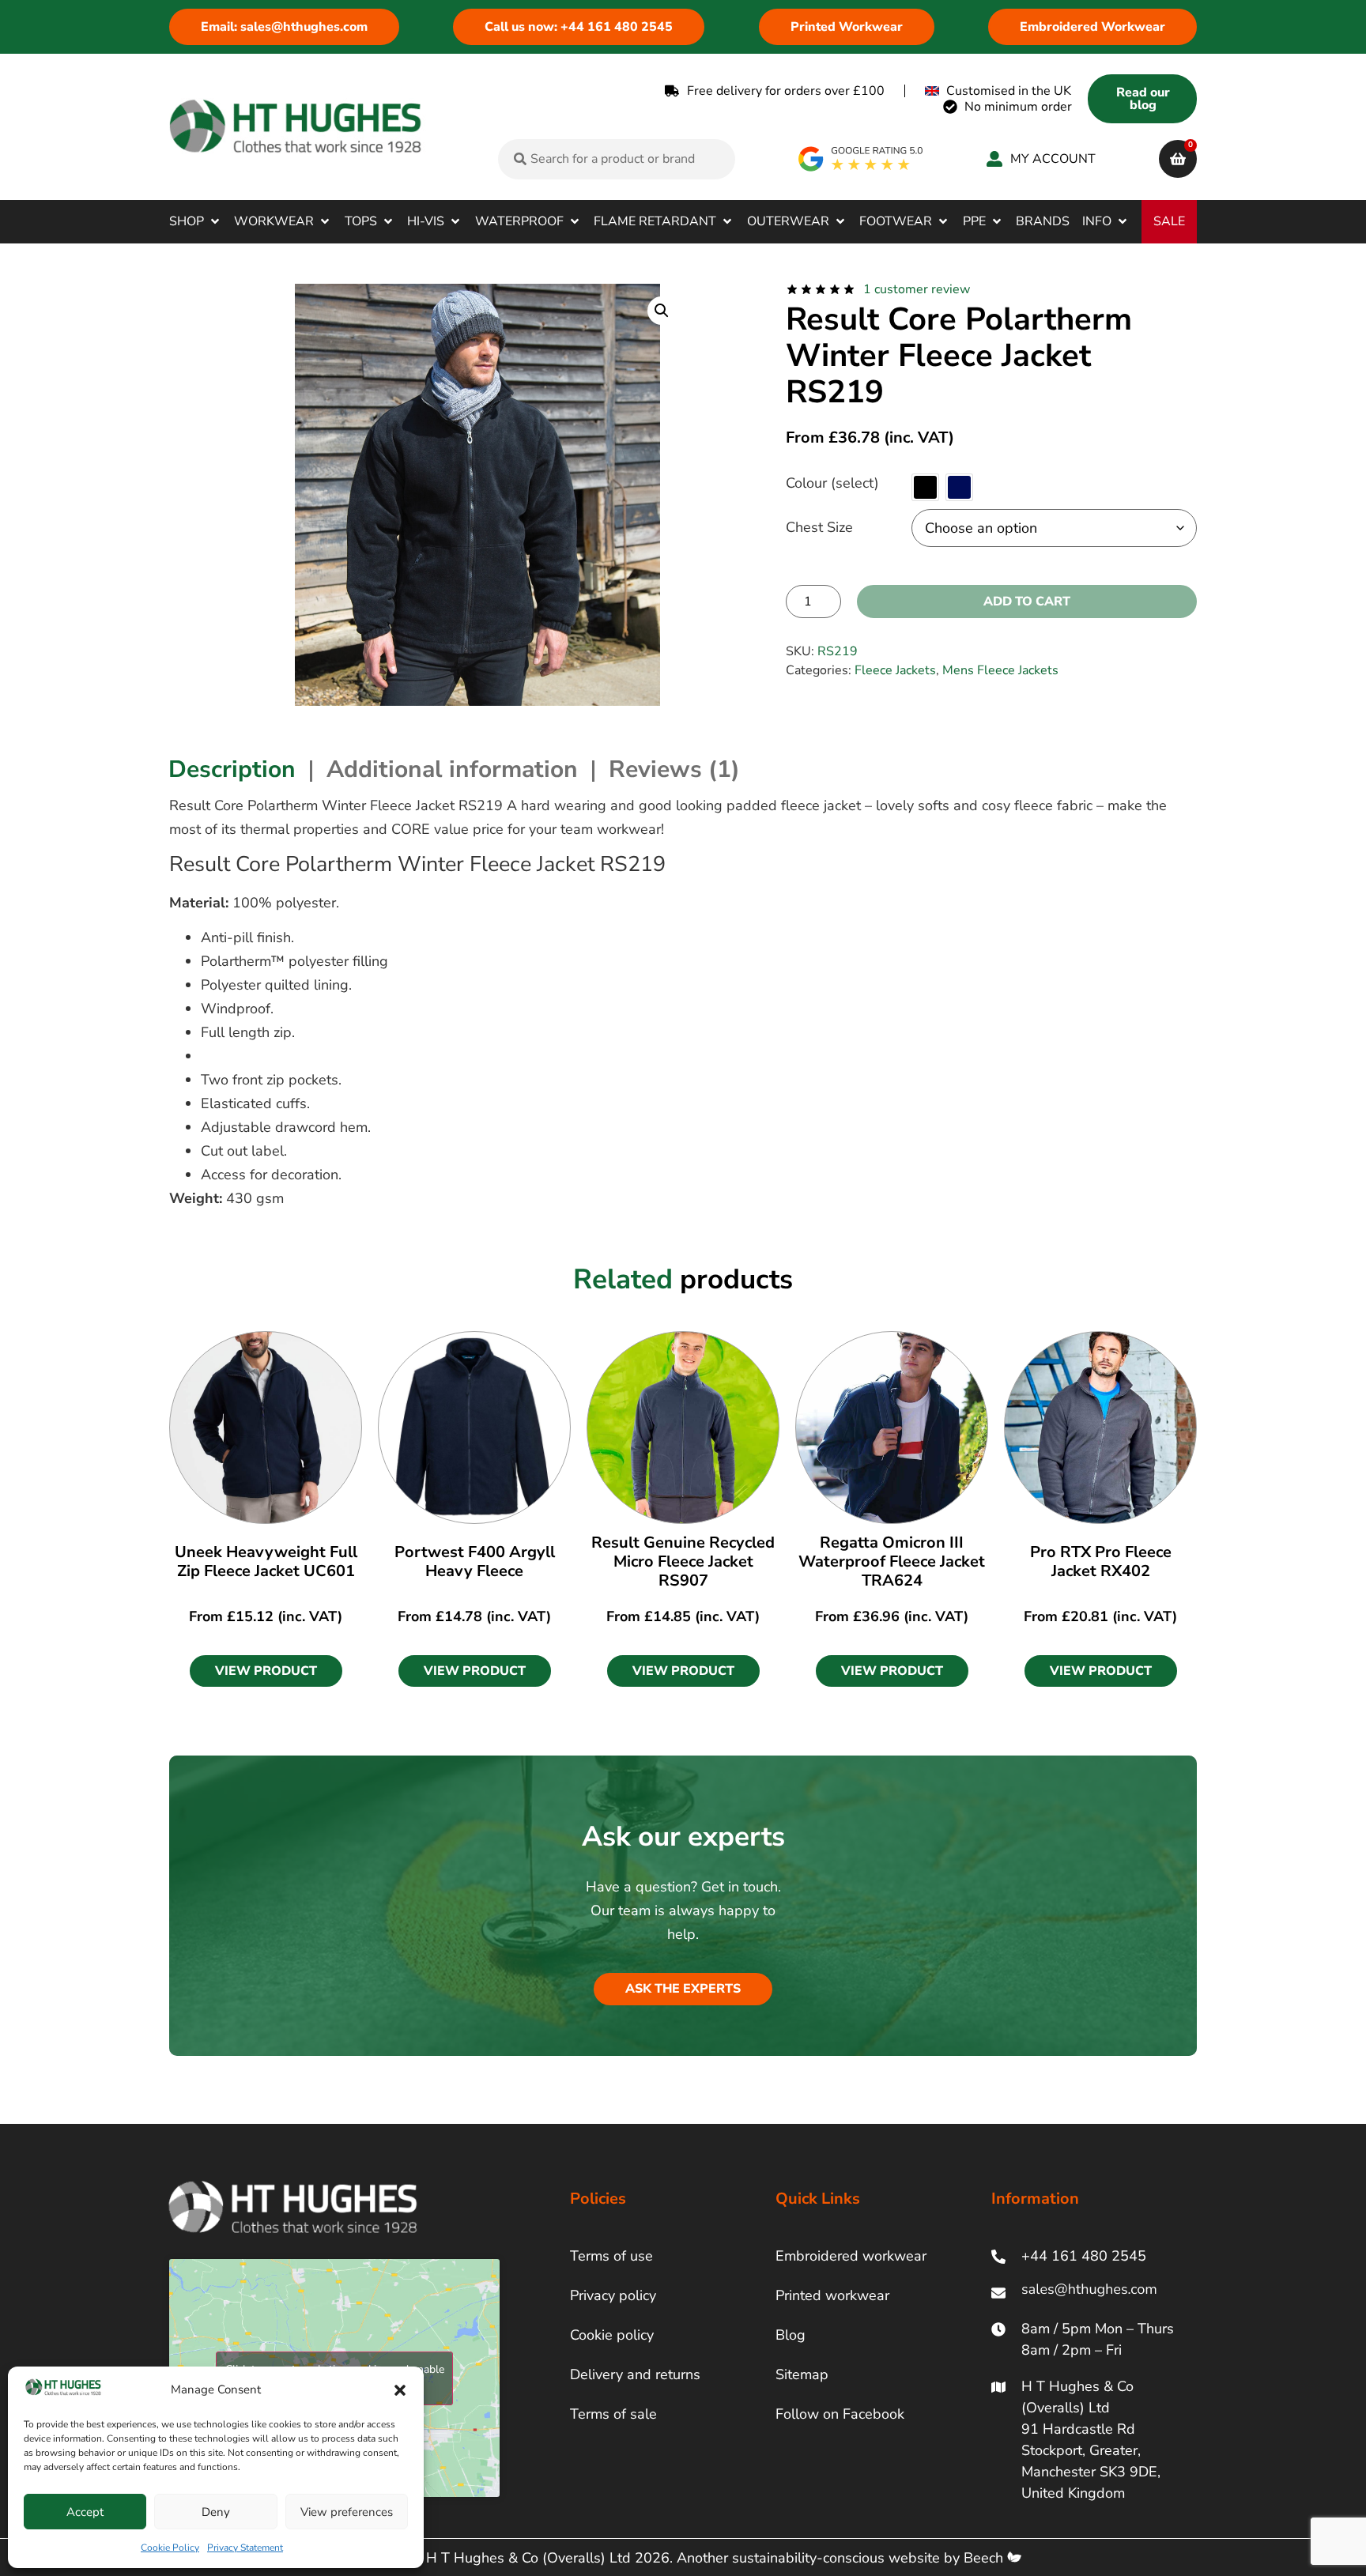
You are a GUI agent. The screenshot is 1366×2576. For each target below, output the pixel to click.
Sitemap (802, 2374)
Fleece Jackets (895, 670)
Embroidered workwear (851, 2256)
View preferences (347, 2512)
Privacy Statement (245, 2548)
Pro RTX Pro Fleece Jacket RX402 (1101, 1561)
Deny (216, 2512)
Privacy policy (613, 2295)
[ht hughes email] (1093, 2293)
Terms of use (611, 2256)
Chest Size (819, 527)
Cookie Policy (170, 2548)
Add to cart (1027, 602)
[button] (400, 2390)
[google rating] (861, 159)
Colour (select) (832, 483)
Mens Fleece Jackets (1000, 670)
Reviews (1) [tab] (674, 769)
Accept (85, 2512)
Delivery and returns (635, 2374)
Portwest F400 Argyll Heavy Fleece (475, 1561)
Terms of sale (613, 2414)
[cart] (1178, 159)
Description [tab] (232, 769)
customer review (917, 289)
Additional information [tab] (452, 769)
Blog (791, 2335)
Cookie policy (612, 2335)
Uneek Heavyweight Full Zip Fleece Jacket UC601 (266, 1561)
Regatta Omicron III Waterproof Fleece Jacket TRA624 (892, 1561)
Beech (985, 2558)
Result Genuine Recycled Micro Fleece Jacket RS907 (683, 1561)
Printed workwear (832, 2295)
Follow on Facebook (840, 2414)
